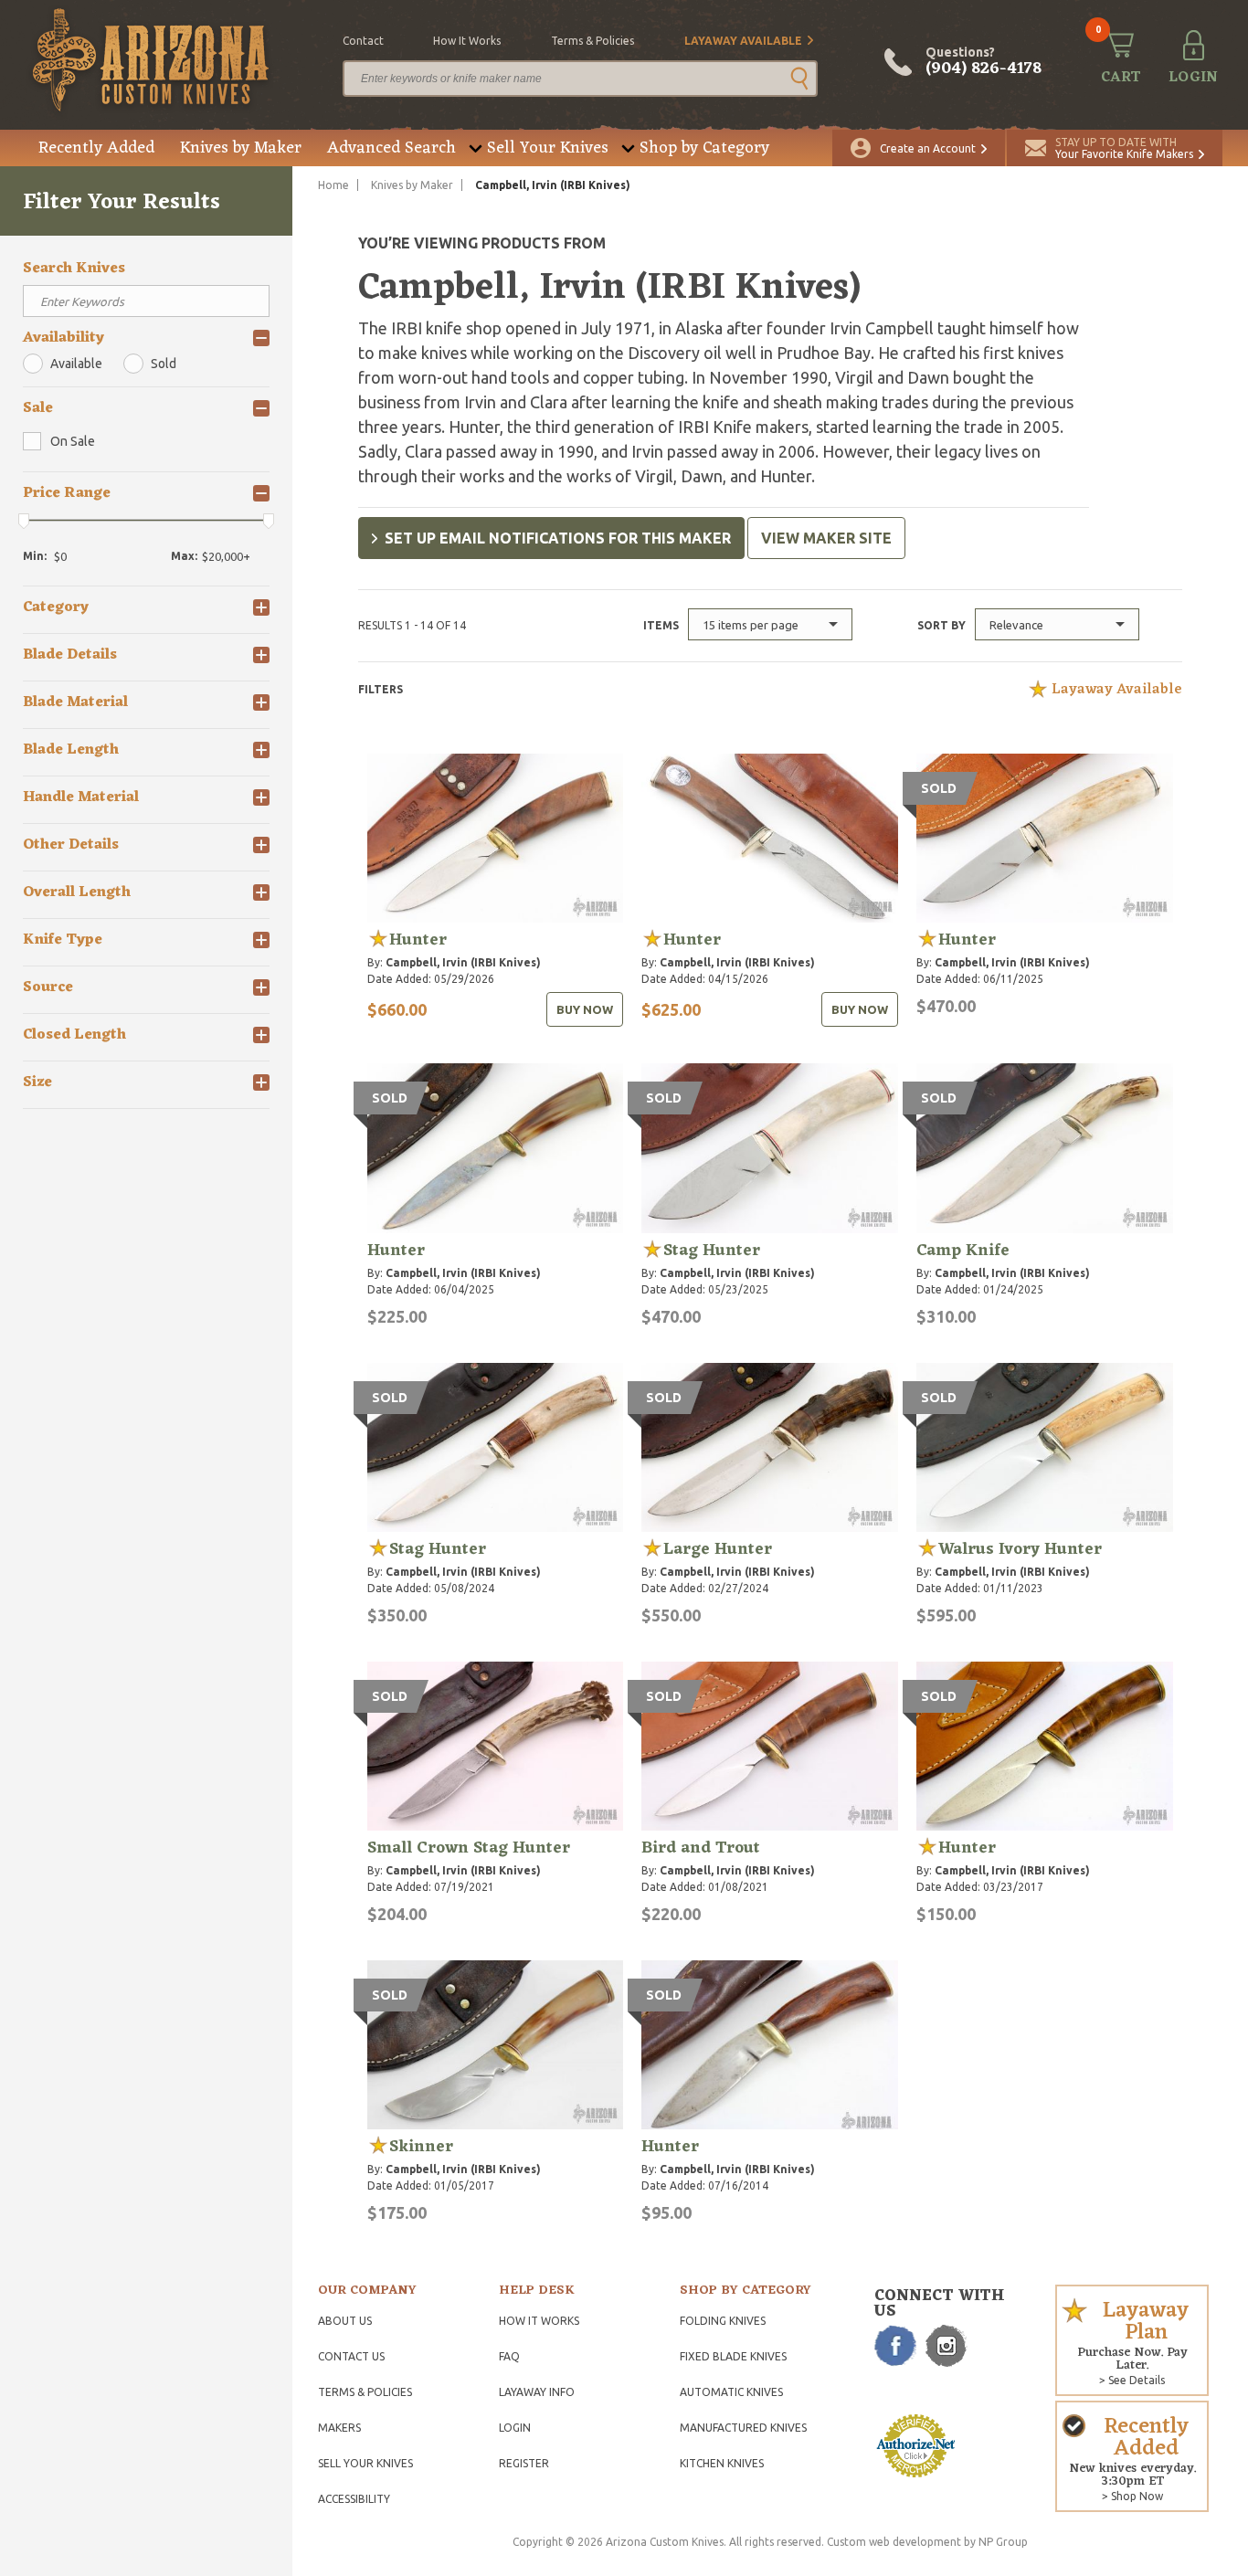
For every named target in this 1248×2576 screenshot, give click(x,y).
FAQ (509, 2356)
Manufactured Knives (743, 2428)
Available (76, 364)
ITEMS (661, 625)
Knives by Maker (241, 148)
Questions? (984, 62)
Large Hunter (718, 1549)
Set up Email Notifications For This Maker (558, 538)
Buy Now (585, 1009)
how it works (467, 41)
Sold (164, 364)
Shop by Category (704, 148)
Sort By (941, 625)
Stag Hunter (712, 1251)
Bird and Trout (701, 1848)
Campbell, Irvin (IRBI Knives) (463, 962)
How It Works (539, 2321)
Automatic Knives (731, 2392)
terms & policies (592, 41)
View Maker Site (826, 538)
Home (333, 185)
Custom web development (894, 2542)
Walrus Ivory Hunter (1020, 1549)
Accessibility (354, 2499)
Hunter (418, 940)
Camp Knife (963, 1251)
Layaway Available (743, 41)
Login (515, 2428)
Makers (339, 2428)
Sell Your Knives (548, 148)
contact (363, 41)
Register (524, 2463)
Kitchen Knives (722, 2463)
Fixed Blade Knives (733, 2356)
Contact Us (351, 2356)
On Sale (73, 441)
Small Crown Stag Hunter (469, 1848)
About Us (345, 2321)
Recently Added (96, 148)
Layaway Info (537, 2392)
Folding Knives (723, 2321)
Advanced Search (391, 148)
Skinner (421, 2147)
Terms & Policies (365, 2392)
